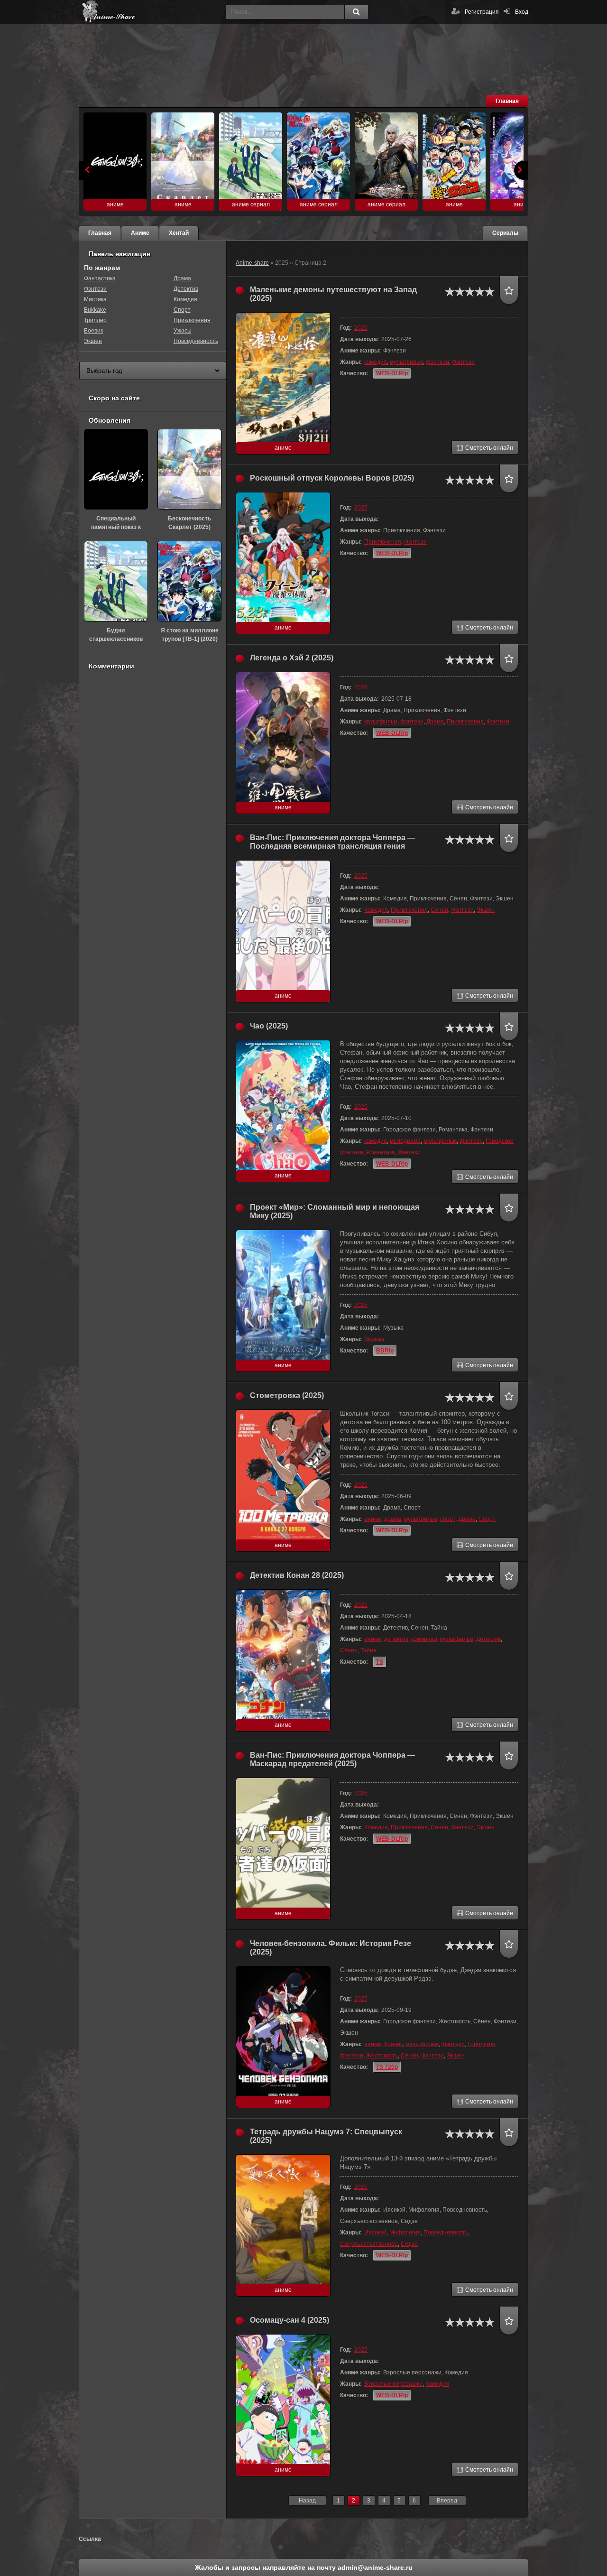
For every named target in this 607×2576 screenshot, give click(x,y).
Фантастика (100, 278)
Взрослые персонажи (393, 2384)
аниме (373, 1519)
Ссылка (90, 2539)
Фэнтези (463, 362)
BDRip (385, 1351)
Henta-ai (150, 12)
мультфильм (406, 362)
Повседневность (446, 2233)
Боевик (93, 331)
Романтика (381, 1152)
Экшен (486, 910)
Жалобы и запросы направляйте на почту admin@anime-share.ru (304, 2567)
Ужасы (183, 331)
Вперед (447, 2501)
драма (393, 1519)
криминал (424, 1639)
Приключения (383, 542)
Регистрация (482, 12)
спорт (448, 1519)
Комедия (376, 910)
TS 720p (387, 2067)
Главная (507, 101)
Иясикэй (375, 2233)
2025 (361, 328)
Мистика (95, 299)
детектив (396, 1639)
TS (380, 1662)
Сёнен (439, 910)
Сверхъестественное (369, 2244)
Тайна (368, 1650)
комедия (376, 362)
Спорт (487, 1519)
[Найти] (356, 12)
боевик (393, 2044)
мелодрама (405, 1141)
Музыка (374, 1339)
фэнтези (437, 362)
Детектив (488, 1639)
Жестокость (382, 2056)
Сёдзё (409, 2244)
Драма (435, 722)
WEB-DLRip (392, 373)
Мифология (405, 2233)
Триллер (95, 320)
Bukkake (95, 310)
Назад (307, 2501)
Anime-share (252, 263)
